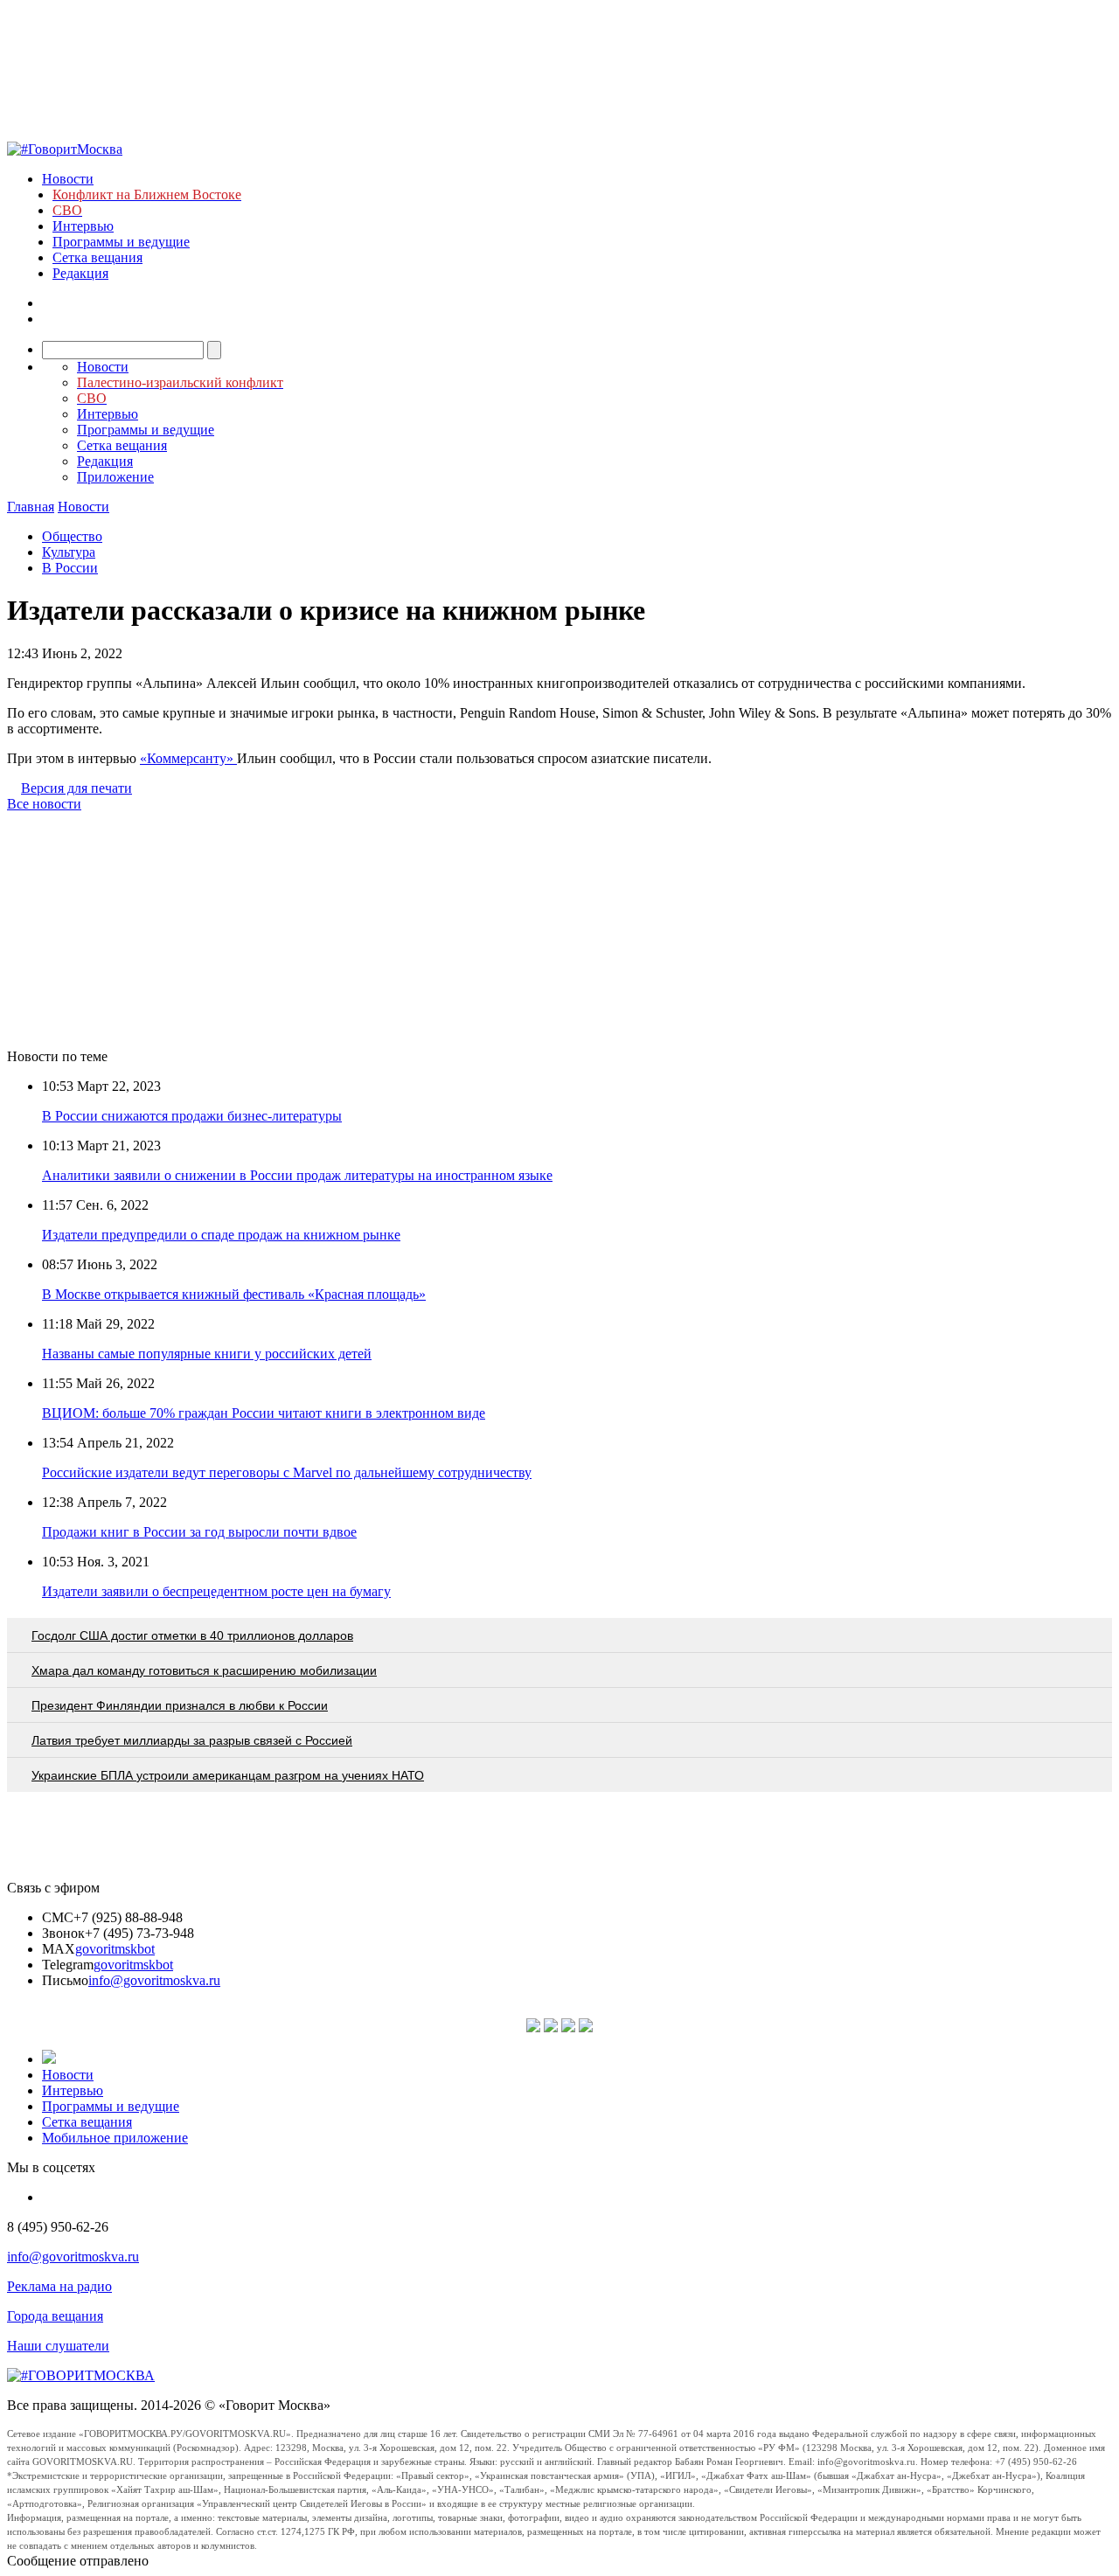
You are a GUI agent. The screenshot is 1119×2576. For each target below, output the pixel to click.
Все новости (44, 804)
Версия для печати (76, 788)
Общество (72, 536)
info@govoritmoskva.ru (154, 1980)
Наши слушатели (58, 2346)
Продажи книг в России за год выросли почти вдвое (199, 1532)
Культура (69, 552)
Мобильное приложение (115, 2138)
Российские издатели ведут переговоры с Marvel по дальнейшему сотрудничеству (287, 1472)
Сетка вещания (97, 257)
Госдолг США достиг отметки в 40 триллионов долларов (192, 1635)
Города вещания (55, 2316)
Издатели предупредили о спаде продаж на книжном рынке (221, 1235)
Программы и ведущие (121, 242)
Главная (31, 507)
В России (70, 568)
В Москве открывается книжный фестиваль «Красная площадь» (234, 1294)
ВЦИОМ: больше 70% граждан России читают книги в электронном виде (264, 1413)
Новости (68, 179)
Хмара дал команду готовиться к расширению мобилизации (204, 1670)
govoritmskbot (115, 1949)
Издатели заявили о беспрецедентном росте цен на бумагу (216, 1591)
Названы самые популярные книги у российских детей (207, 1354)
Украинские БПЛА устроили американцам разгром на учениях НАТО (228, 1775)
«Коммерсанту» (188, 758)
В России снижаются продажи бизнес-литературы (192, 1116)
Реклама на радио (59, 2286)
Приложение (115, 477)
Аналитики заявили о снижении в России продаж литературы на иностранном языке (297, 1175)
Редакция (80, 273)
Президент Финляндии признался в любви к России (180, 1705)
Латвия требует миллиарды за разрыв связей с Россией (192, 1740)
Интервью (83, 226)
